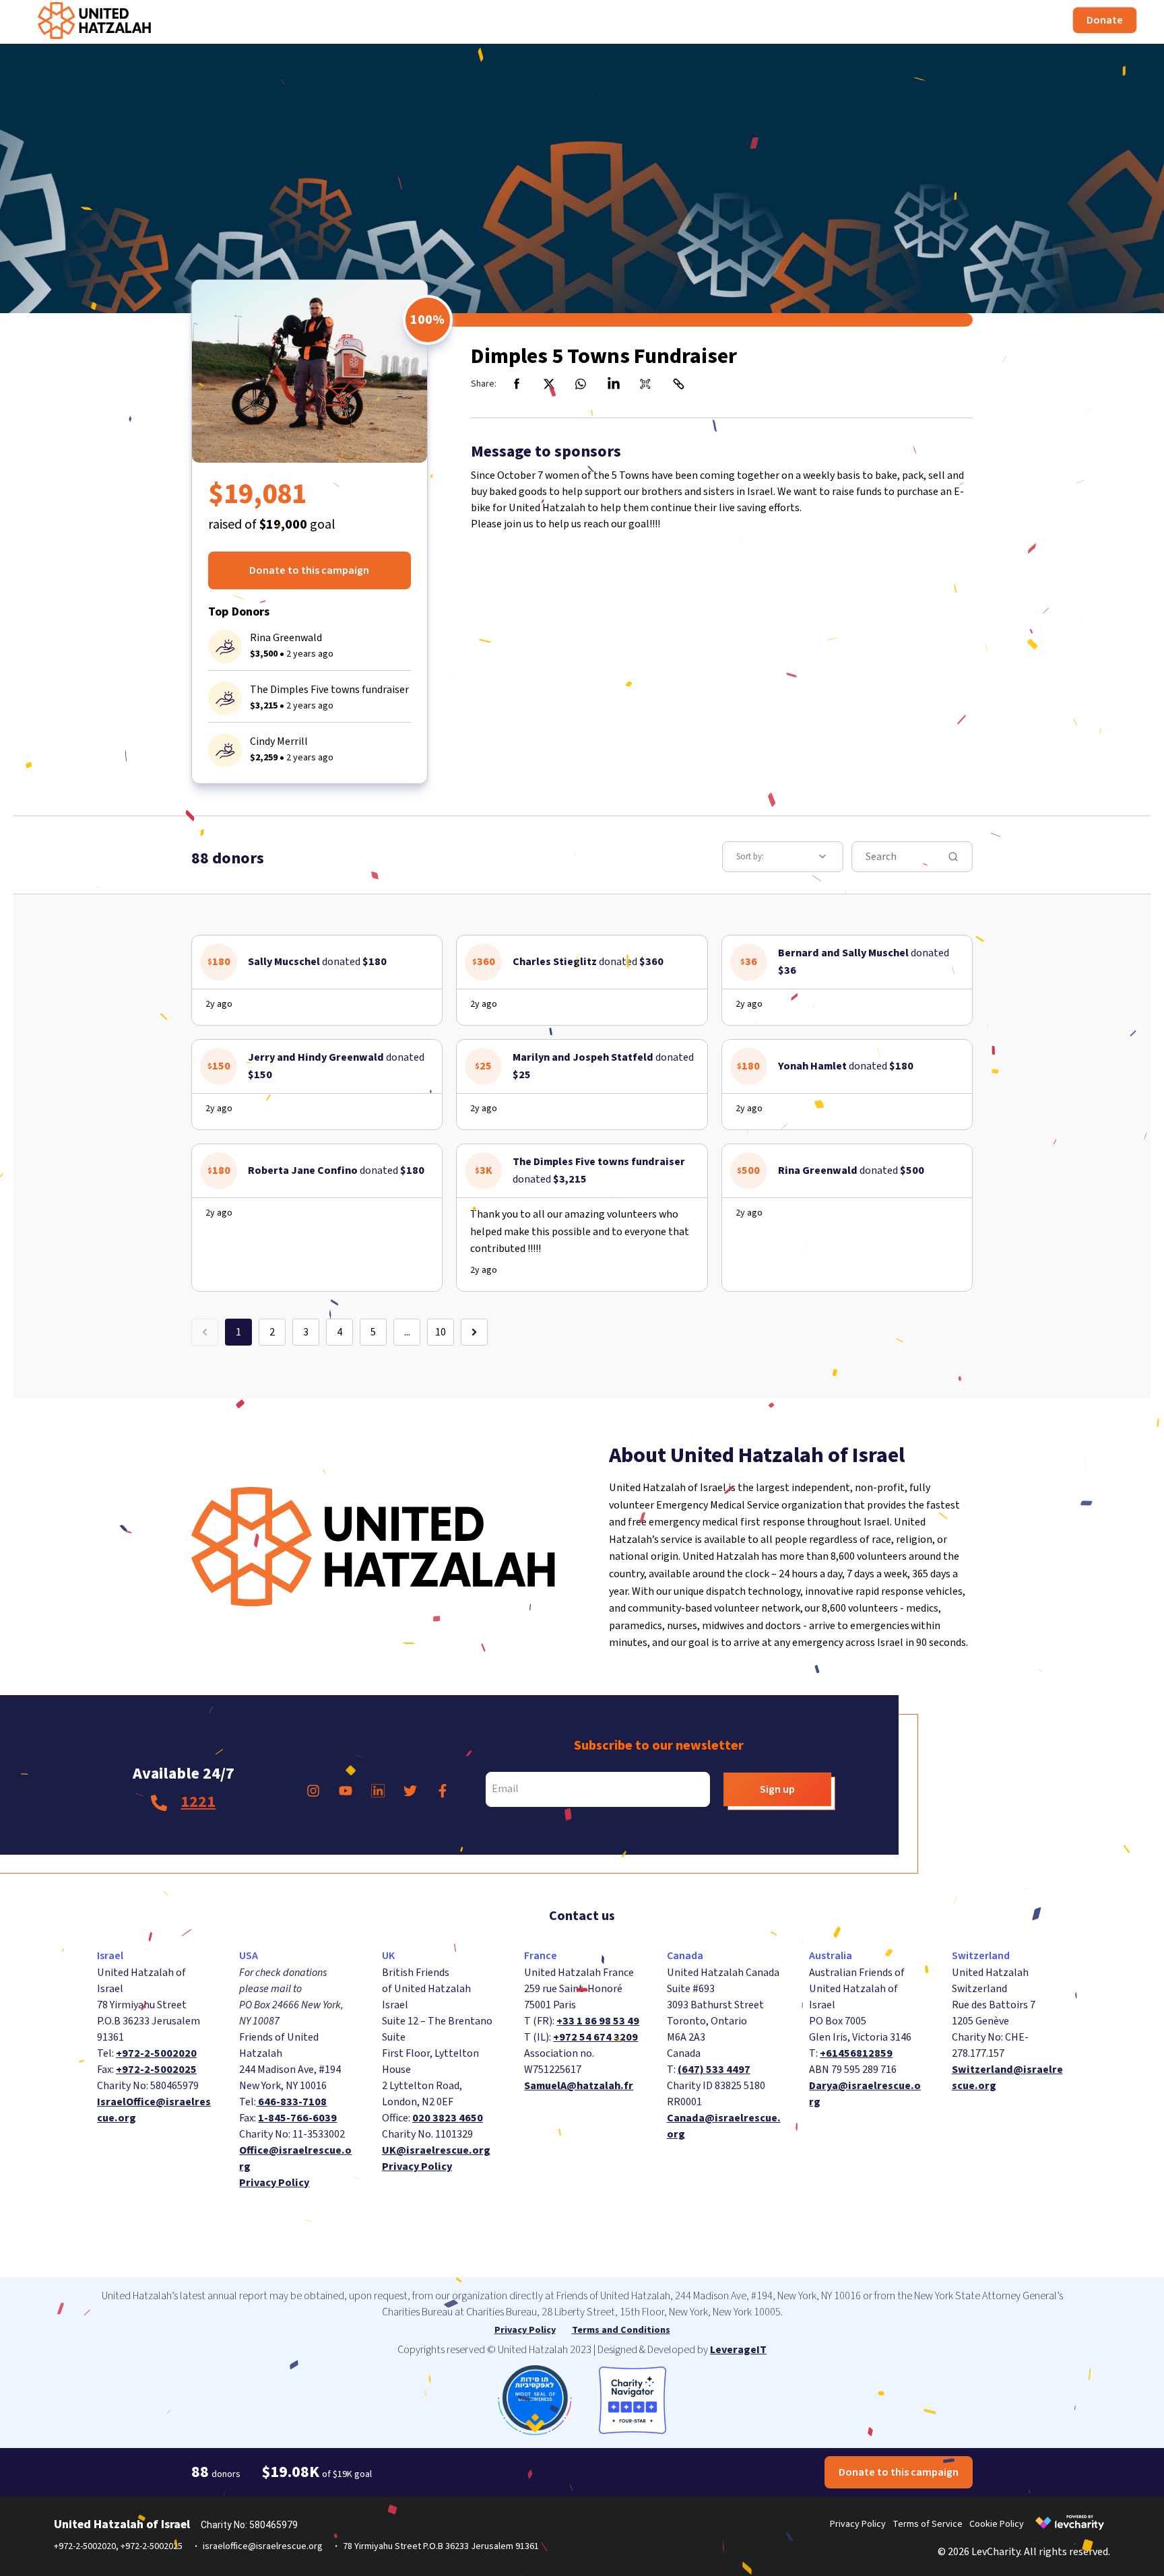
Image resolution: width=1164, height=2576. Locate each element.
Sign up (777, 1789)
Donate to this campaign (309, 570)
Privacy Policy (274, 2183)
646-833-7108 (291, 2102)
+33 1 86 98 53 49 (598, 2021)
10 (441, 1332)
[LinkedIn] (614, 384)
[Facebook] (517, 384)
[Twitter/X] (549, 384)
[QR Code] (646, 384)
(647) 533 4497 (714, 2070)
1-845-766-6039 (297, 2118)
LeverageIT (738, 2350)
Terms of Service (928, 2524)
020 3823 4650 (448, 2118)
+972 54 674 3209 (595, 2037)
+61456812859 (856, 2053)
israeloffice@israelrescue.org (263, 2546)
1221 (198, 1802)
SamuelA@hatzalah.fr (579, 2086)
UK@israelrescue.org (436, 2150)
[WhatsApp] (581, 384)
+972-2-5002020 (156, 2053)
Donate (1105, 20)
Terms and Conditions (621, 2330)
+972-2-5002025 (156, 2070)
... (407, 1332)
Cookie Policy (997, 2524)
